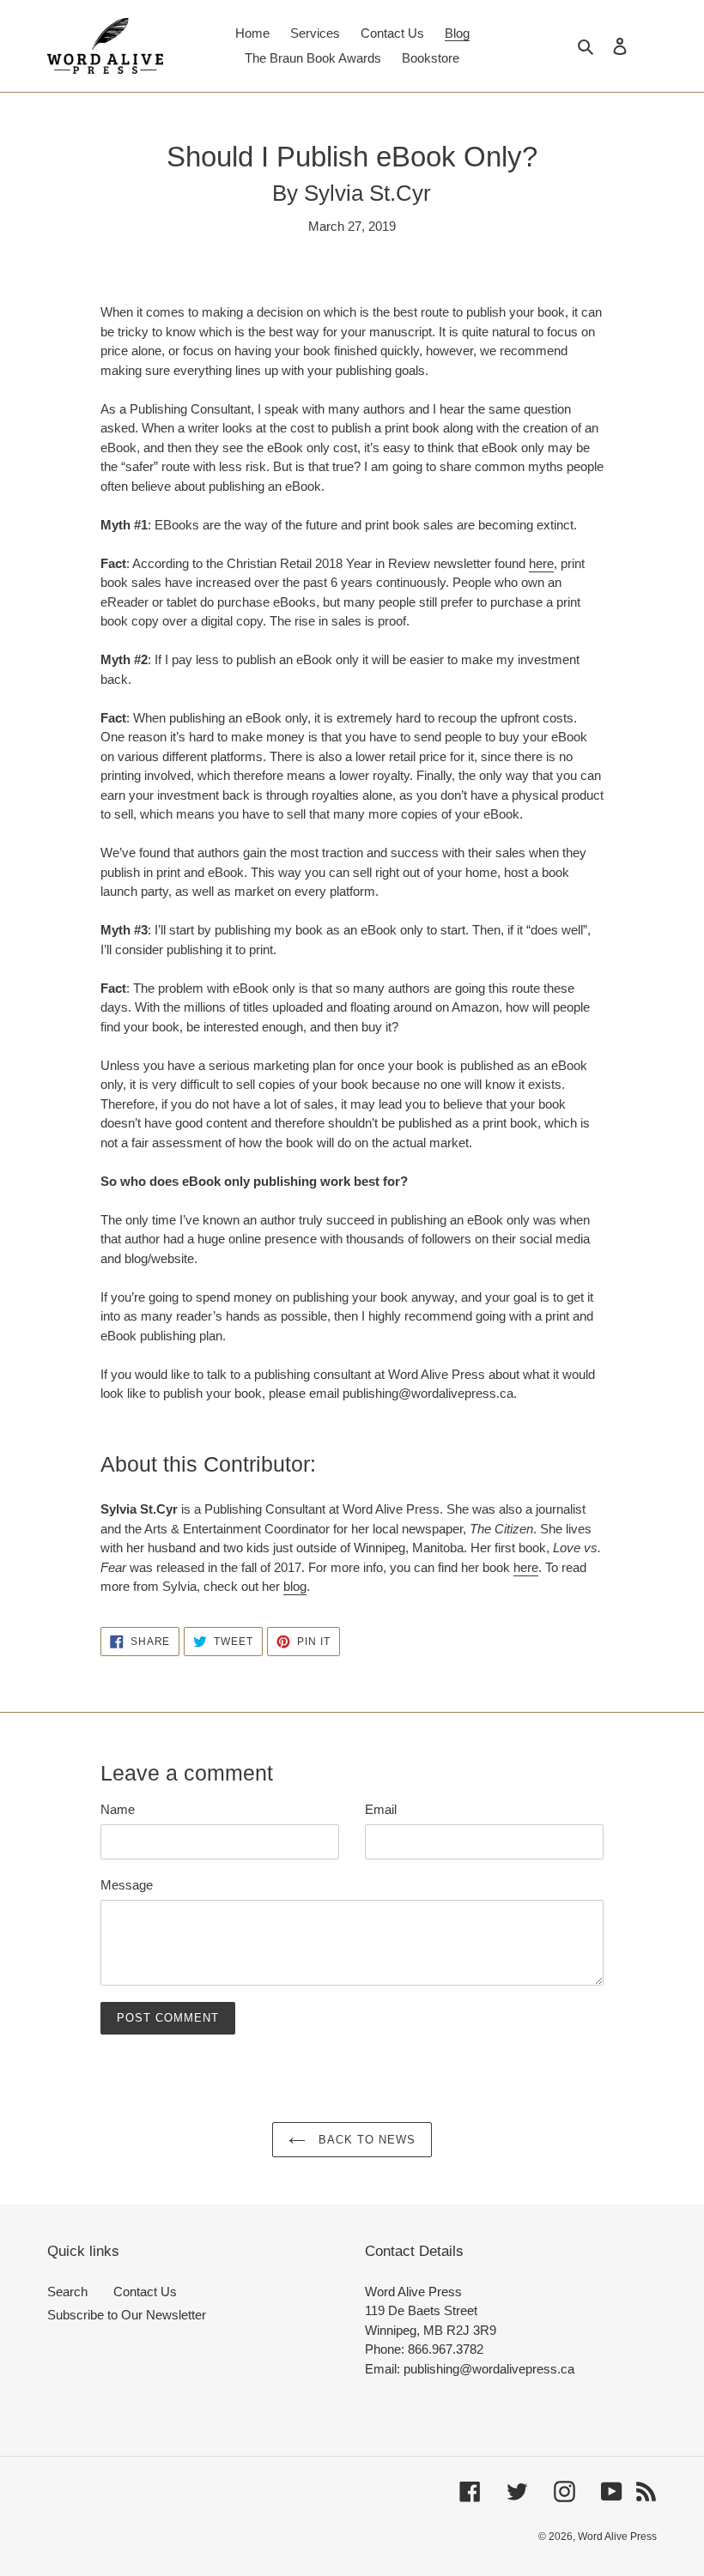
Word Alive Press (617, 2537)
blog (295, 1586)
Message (127, 1885)
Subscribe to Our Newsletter (127, 2315)
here (541, 563)
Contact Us (145, 2292)
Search (67, 2292)
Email (381, 1809)
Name (118, 1809)
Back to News (365, 2140)
